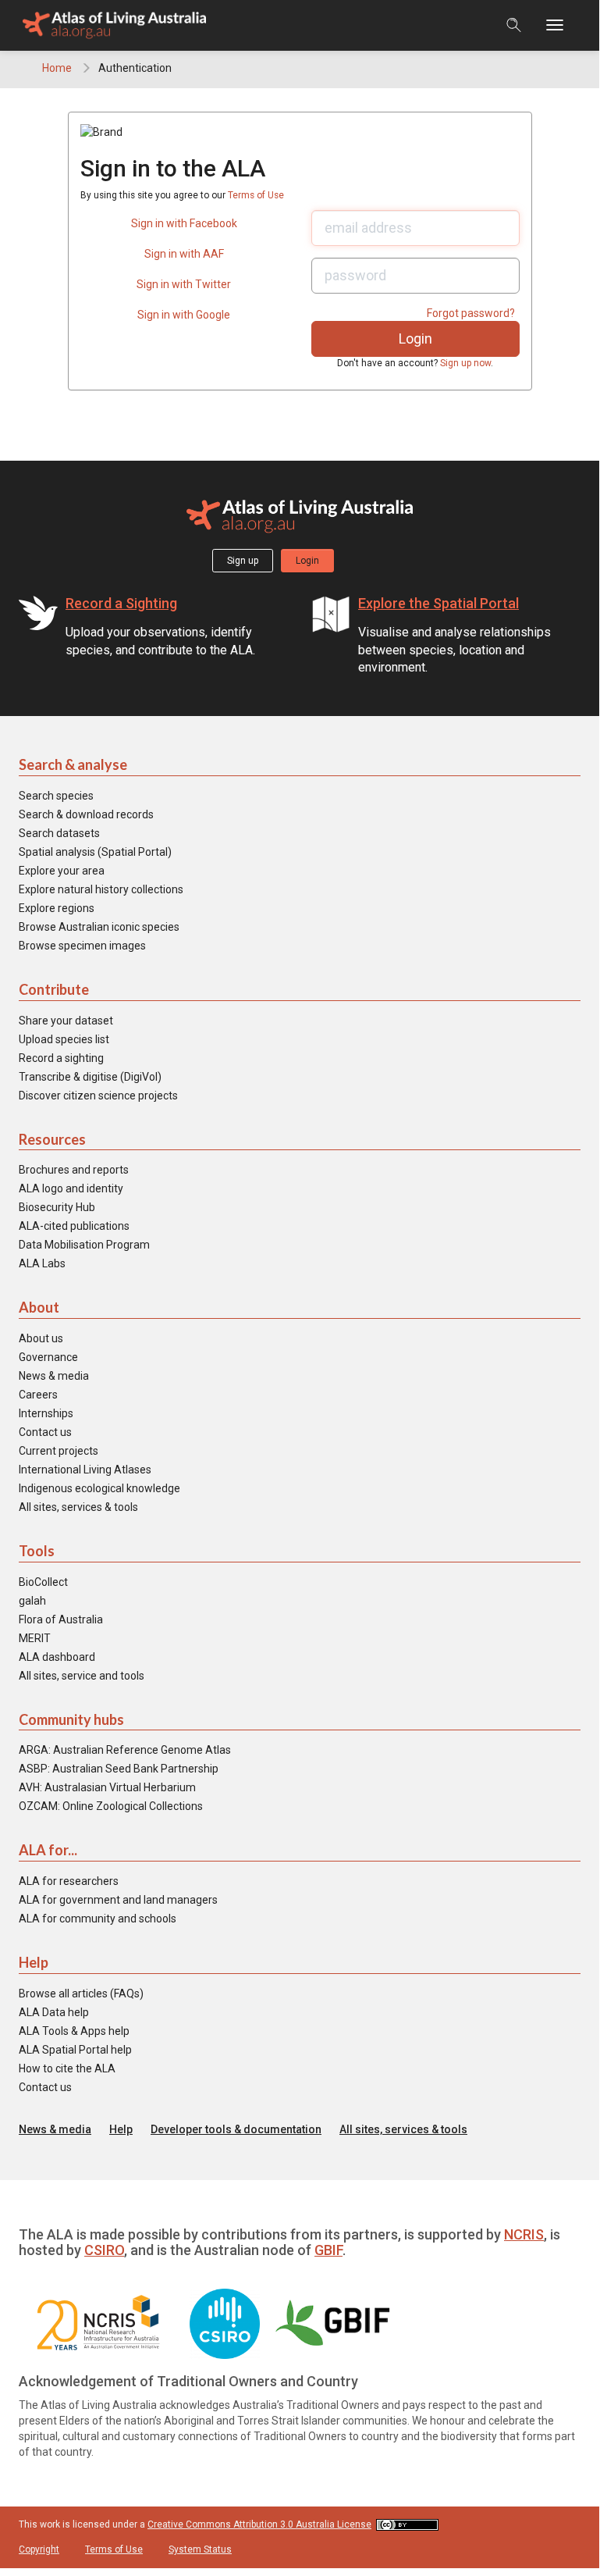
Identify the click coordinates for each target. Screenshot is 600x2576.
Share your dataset (66, 1021)
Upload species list (64, 1039)
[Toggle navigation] (562, 25)
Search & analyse (73, 764)
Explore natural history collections (101, 889)
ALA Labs (42, 1263)
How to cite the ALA (67, 2068)
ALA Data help (54, 2012)
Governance (48, 1357)
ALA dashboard (57, 1657)
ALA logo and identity (71, 1188)
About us (41, 1338)
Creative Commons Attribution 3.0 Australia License (259, 2524)
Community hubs (71, 1719)
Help (34, 1962)
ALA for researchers (69, 1881)
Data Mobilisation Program (84, 1245)
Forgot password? (471, 313)
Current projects (59, 1451)
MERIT (35, 1638)
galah (32, 1601)
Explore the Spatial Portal (438, 603)
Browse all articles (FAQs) (81, 1993)
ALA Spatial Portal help (75, 2050)
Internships (46, 1413)
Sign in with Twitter (184, 284)
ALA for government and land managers (118, 1900)
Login (307, 561)
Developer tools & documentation (236, 2129)
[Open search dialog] (514, 25)
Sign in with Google (184, 315)
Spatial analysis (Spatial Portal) (95, 852)
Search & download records (86, 814)
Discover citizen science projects (98, 1096)
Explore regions (57, 908)
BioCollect (43, 1582)
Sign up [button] (243, 561)
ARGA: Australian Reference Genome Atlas (125, 1750)
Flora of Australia (61, 1619)
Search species (56, 796)
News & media (54, 1376)
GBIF (328, 2250)
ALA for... (48, 1850)
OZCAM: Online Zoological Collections (111, 1806)
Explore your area (62, 871)
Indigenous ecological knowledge (99, 1488)
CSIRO (104, 2250)
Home (57, 68)
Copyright (39, 2549)
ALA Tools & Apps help (74, 2031)
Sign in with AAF (184, 254)
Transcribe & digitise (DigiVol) (90, 1077)
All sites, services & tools (78, 1507)
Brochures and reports (74, 1170)
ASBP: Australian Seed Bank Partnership (119, 1769)
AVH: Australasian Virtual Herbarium (107, 1787)
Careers (38, 1395)
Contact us (45, 1432)
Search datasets (59, 833)
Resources (52, 1139)
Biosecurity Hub (57, 1207)
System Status (200, 2549)
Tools (37, 1551)
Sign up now (465, 363)
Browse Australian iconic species (99, 927)
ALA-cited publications (74, 1226)
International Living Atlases (85, 1470)
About (39, 1307)
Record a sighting (61, 1058)
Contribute (54, 989)
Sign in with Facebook (184, 223)
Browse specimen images (82, 946)
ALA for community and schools (98, 1919)
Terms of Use (256, 195)
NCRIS (524, 2234)
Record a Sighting (121, 603)
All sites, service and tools (82, 1676)
